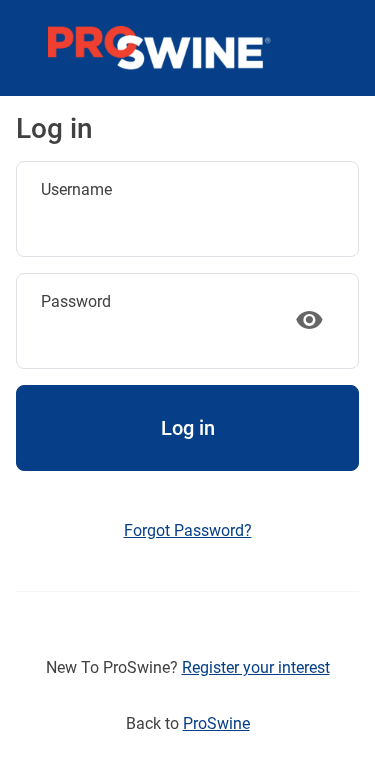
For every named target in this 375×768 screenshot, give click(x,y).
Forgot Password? (188, 530)
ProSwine (216, 723)
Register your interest (256, 667)
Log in (188, 428)
